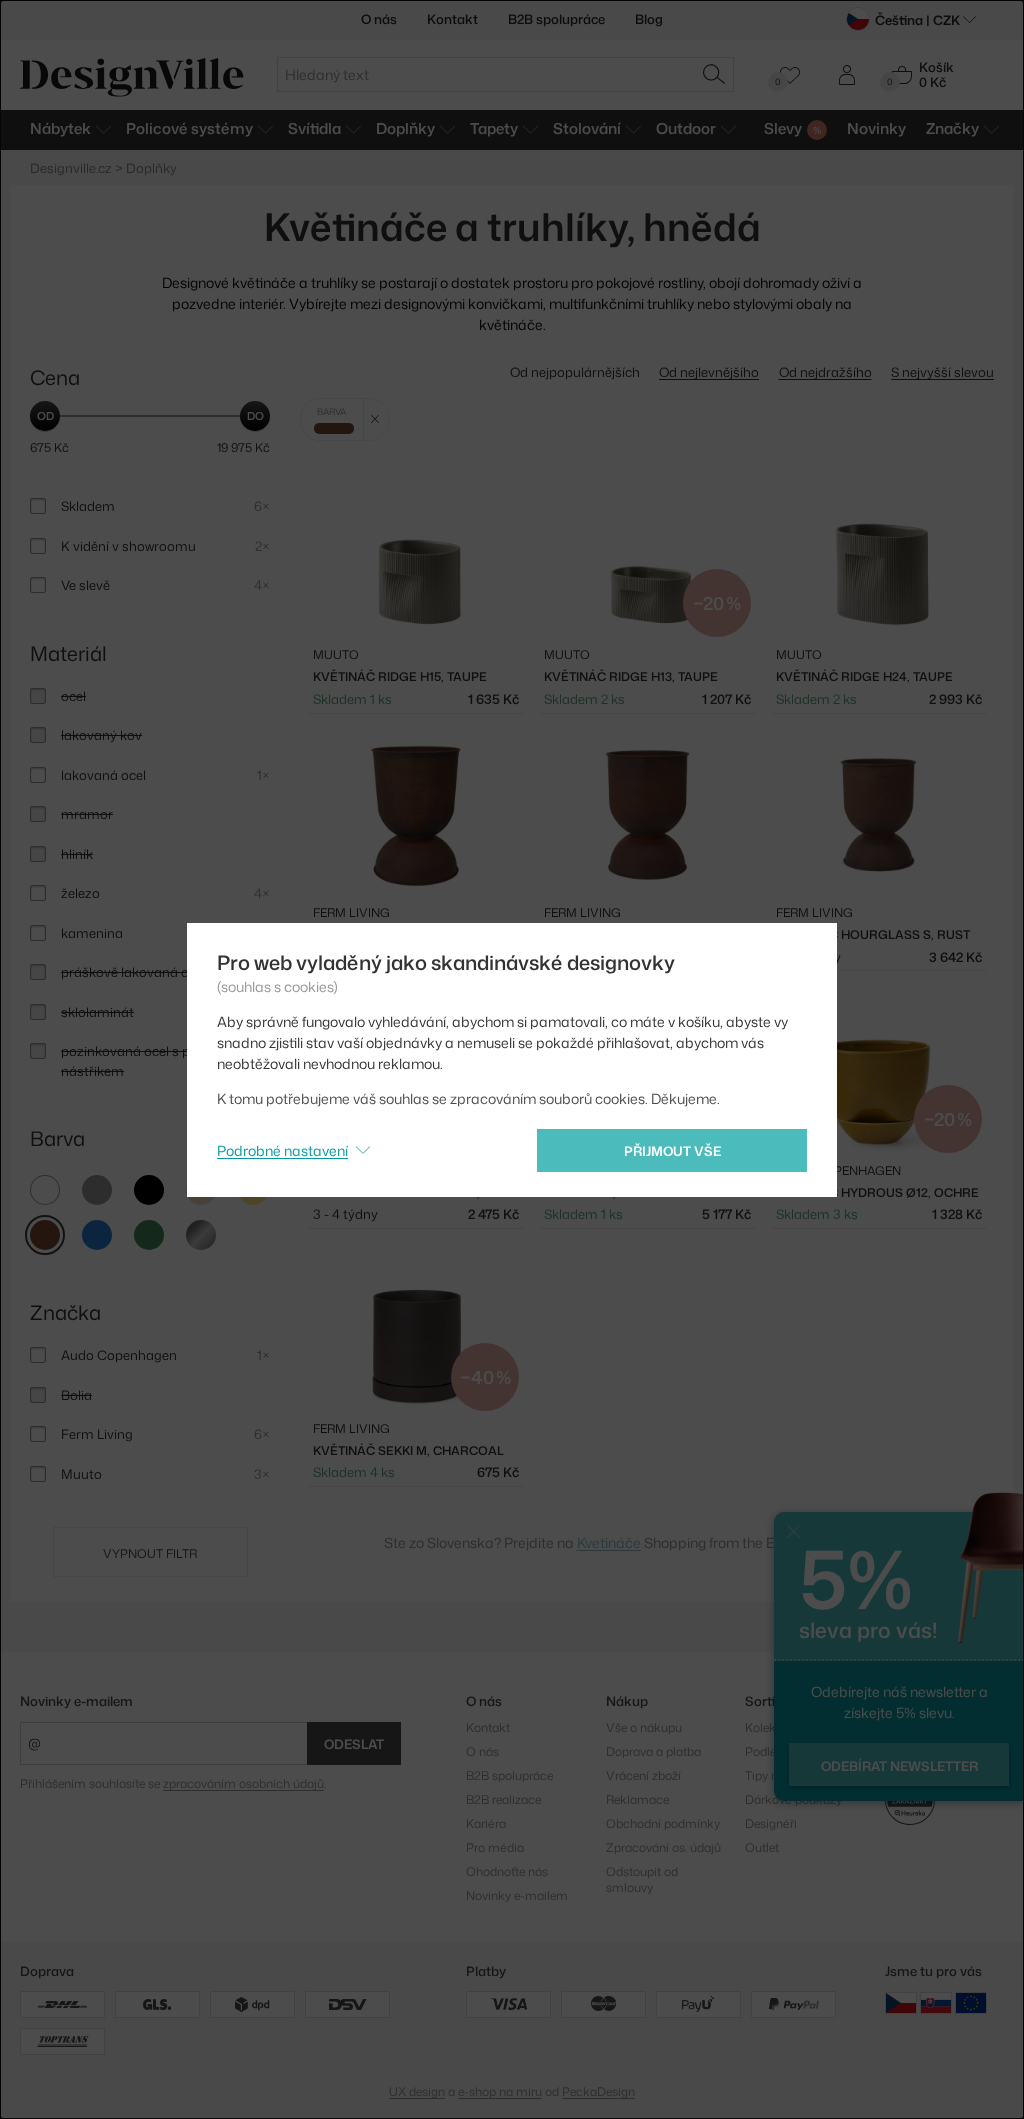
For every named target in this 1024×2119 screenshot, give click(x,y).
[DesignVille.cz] (901, 2002)
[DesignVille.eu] (971, 2002)
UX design (417, 2091)
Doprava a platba (653, 1751)
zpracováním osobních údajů (243, 1783)
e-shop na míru (500, 2091)
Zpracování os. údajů (663, 1847)
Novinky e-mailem (76, 1701)
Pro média (495, 1847)
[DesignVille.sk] (936, 2002)
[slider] (45, 416)
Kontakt (452, 19)
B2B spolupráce (556, 19)
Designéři (771, 1823)
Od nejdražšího (825, 372)
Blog (649, 19)
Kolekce (767, 1727)
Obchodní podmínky (663, 1823)
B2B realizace (503, 1799)
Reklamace (637, 1799)
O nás (379, 19)
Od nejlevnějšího (709, 372)
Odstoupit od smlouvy (642, 1879)
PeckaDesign (598, 2091)
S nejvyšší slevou (942, 372)
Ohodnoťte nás (507, 1871)
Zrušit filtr (375, 419)
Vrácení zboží (643, 1775)
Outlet (762, 1847)
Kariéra (486, 1823)
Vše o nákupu (644, 1727)
